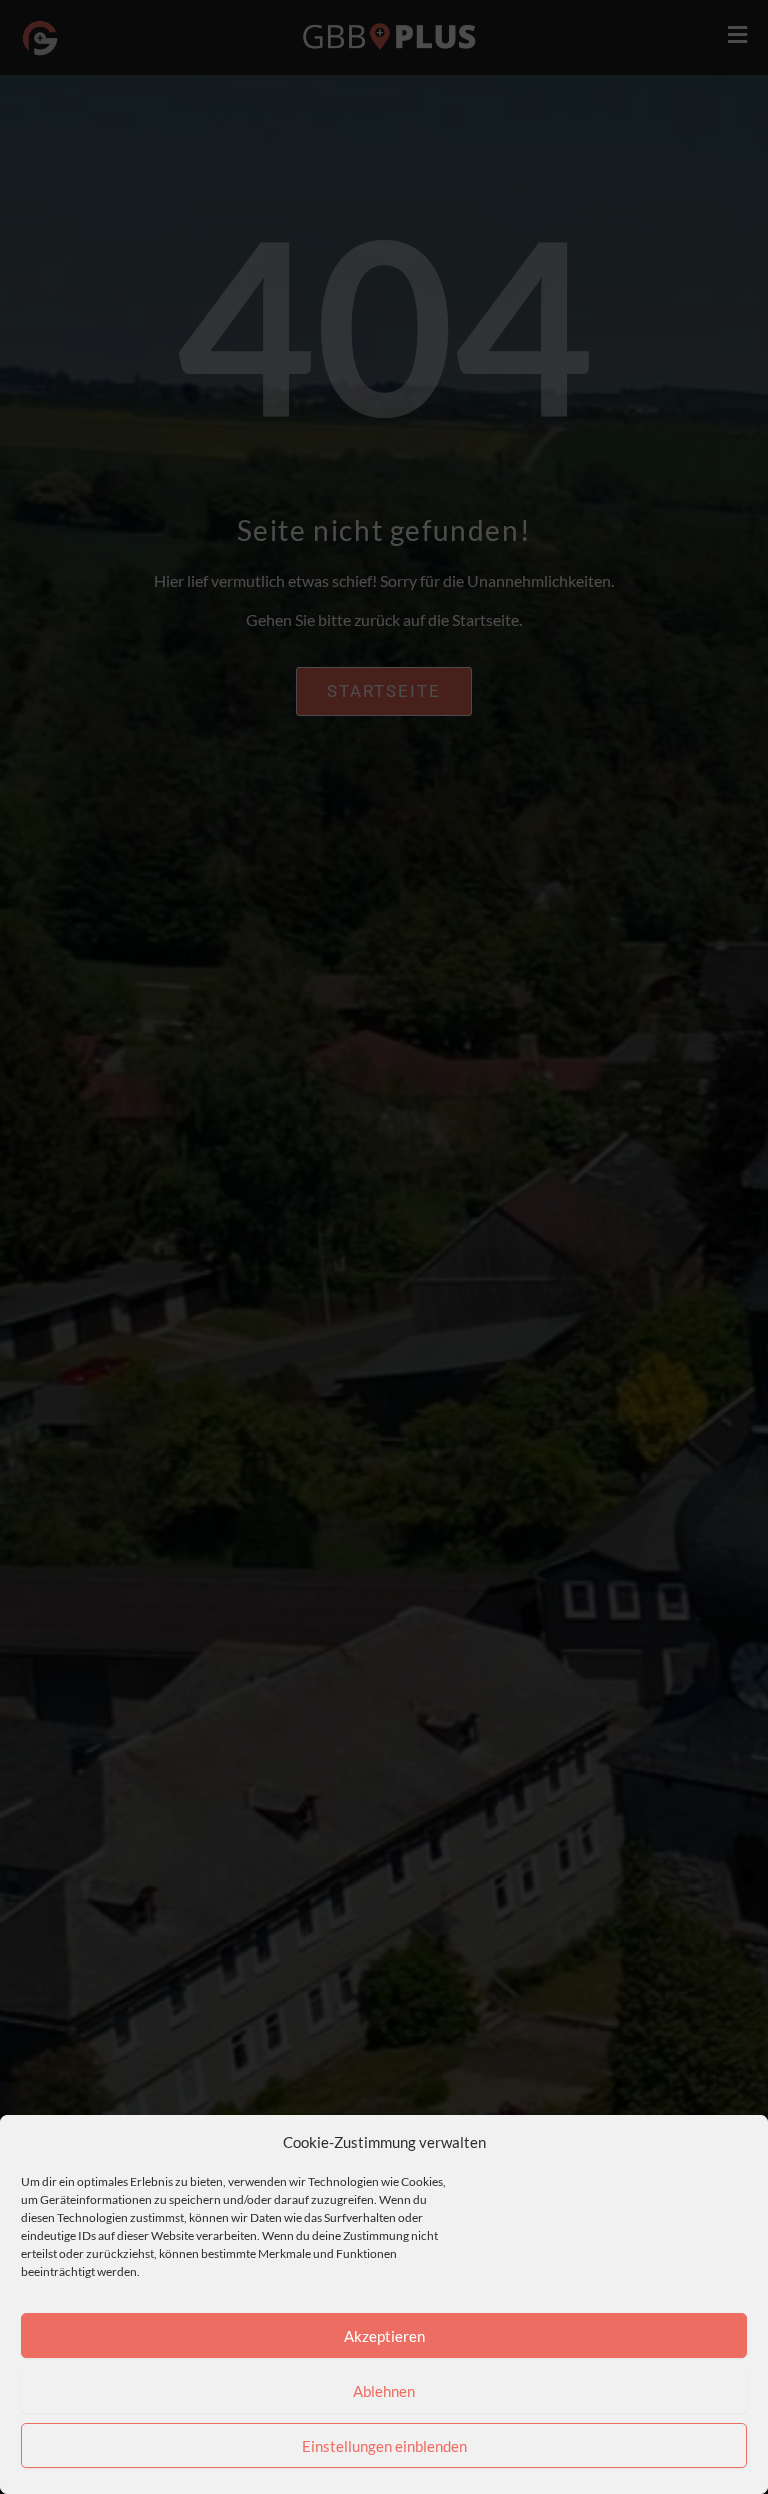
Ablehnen (384, 2391)
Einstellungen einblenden (384, 2446)
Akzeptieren (384, 2336)
